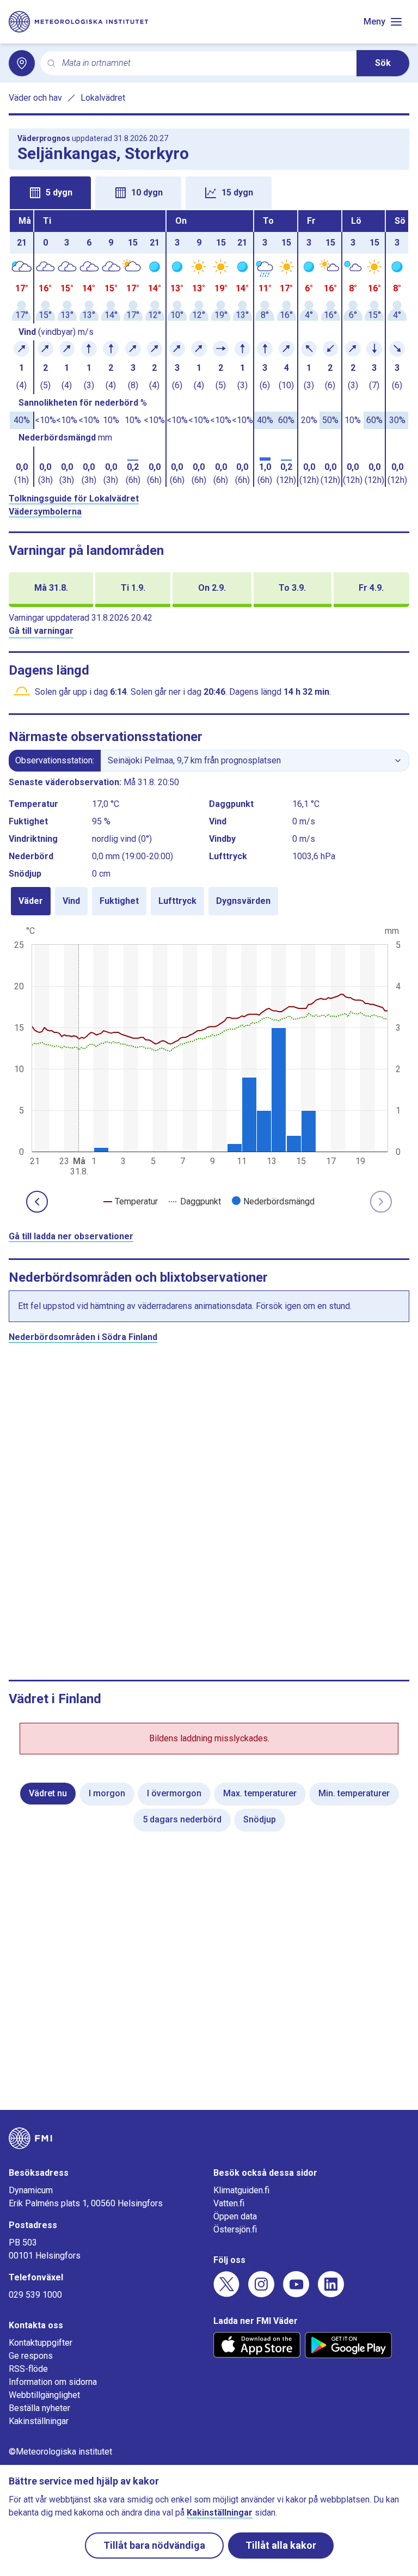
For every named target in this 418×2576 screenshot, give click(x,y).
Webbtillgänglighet (44, 2395)
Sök (383, 63)
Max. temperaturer (260, 1793)
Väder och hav (35, 98)
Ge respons (31, 2356)
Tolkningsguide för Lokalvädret (74, 498)
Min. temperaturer (354, 1793)
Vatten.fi (229, 2203)
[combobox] (205, 63)
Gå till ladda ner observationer (71, 1236)
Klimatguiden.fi (241, 2190)
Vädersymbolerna (45, 512)
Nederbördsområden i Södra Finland (83, 1337)
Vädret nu (48, 1793)
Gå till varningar (41, 631)
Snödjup (260, 1819)
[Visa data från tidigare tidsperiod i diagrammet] (37, 1202)
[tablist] (209, 192)
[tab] (50, 193)
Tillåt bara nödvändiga (154, 2545)
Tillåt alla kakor (281, 2545)
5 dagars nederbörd (182, 1819)
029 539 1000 (35, 2295)
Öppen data (235, 2216)
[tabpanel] (209, 348)
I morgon (107, 1793)
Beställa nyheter (39, 2408)
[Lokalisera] (22, 63)
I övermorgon (174, 1793)
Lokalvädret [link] (103, 98)
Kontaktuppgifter (41, 2343)
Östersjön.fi (235, 2229)
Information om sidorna (53, 2382)
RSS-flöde (28, 2369)
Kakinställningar (39, 2421)
